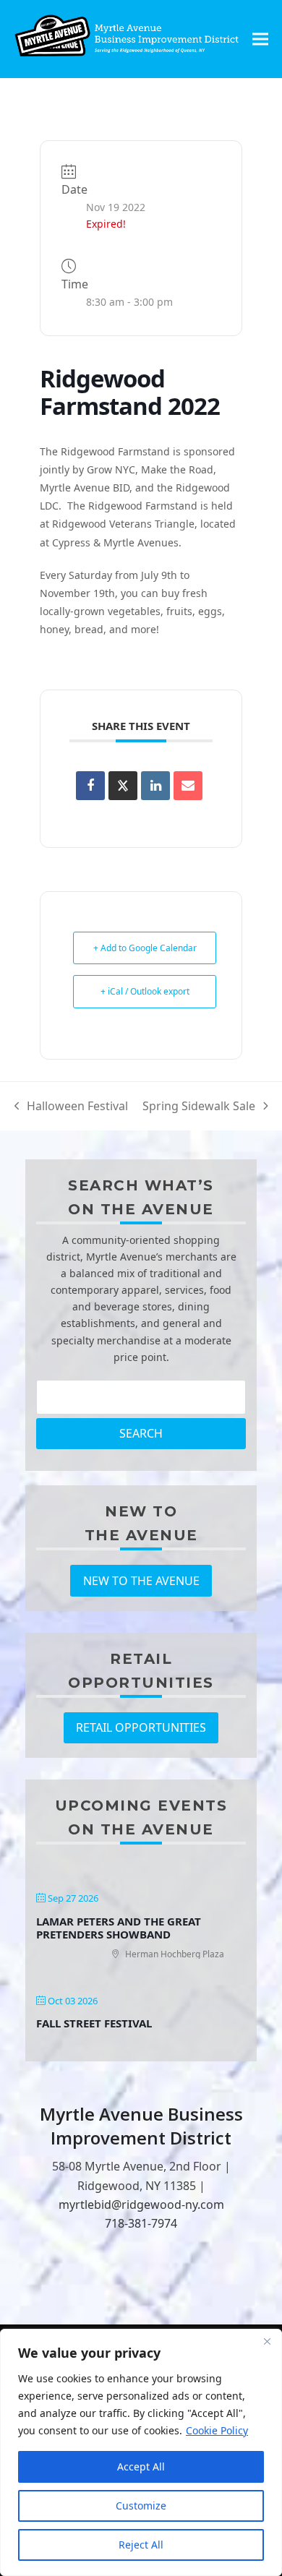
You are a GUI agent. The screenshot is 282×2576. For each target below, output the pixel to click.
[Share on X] (123, 786)
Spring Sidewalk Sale (199, 1107)
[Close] (267, 2341)
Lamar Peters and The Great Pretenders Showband (119, 1928)
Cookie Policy (217, 2430)
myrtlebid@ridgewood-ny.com (141, 2204)
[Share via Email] (188, 786)
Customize (141, 2506)
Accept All (141, 2466)
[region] (141, 2452)
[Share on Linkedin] (155, 786)
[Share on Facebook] (90, 786)
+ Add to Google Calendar (145, 948)
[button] (260, 39)
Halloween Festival (72, 1107)
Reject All (141, 2545)
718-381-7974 (141, 2223)
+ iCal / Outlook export (145, 991)
